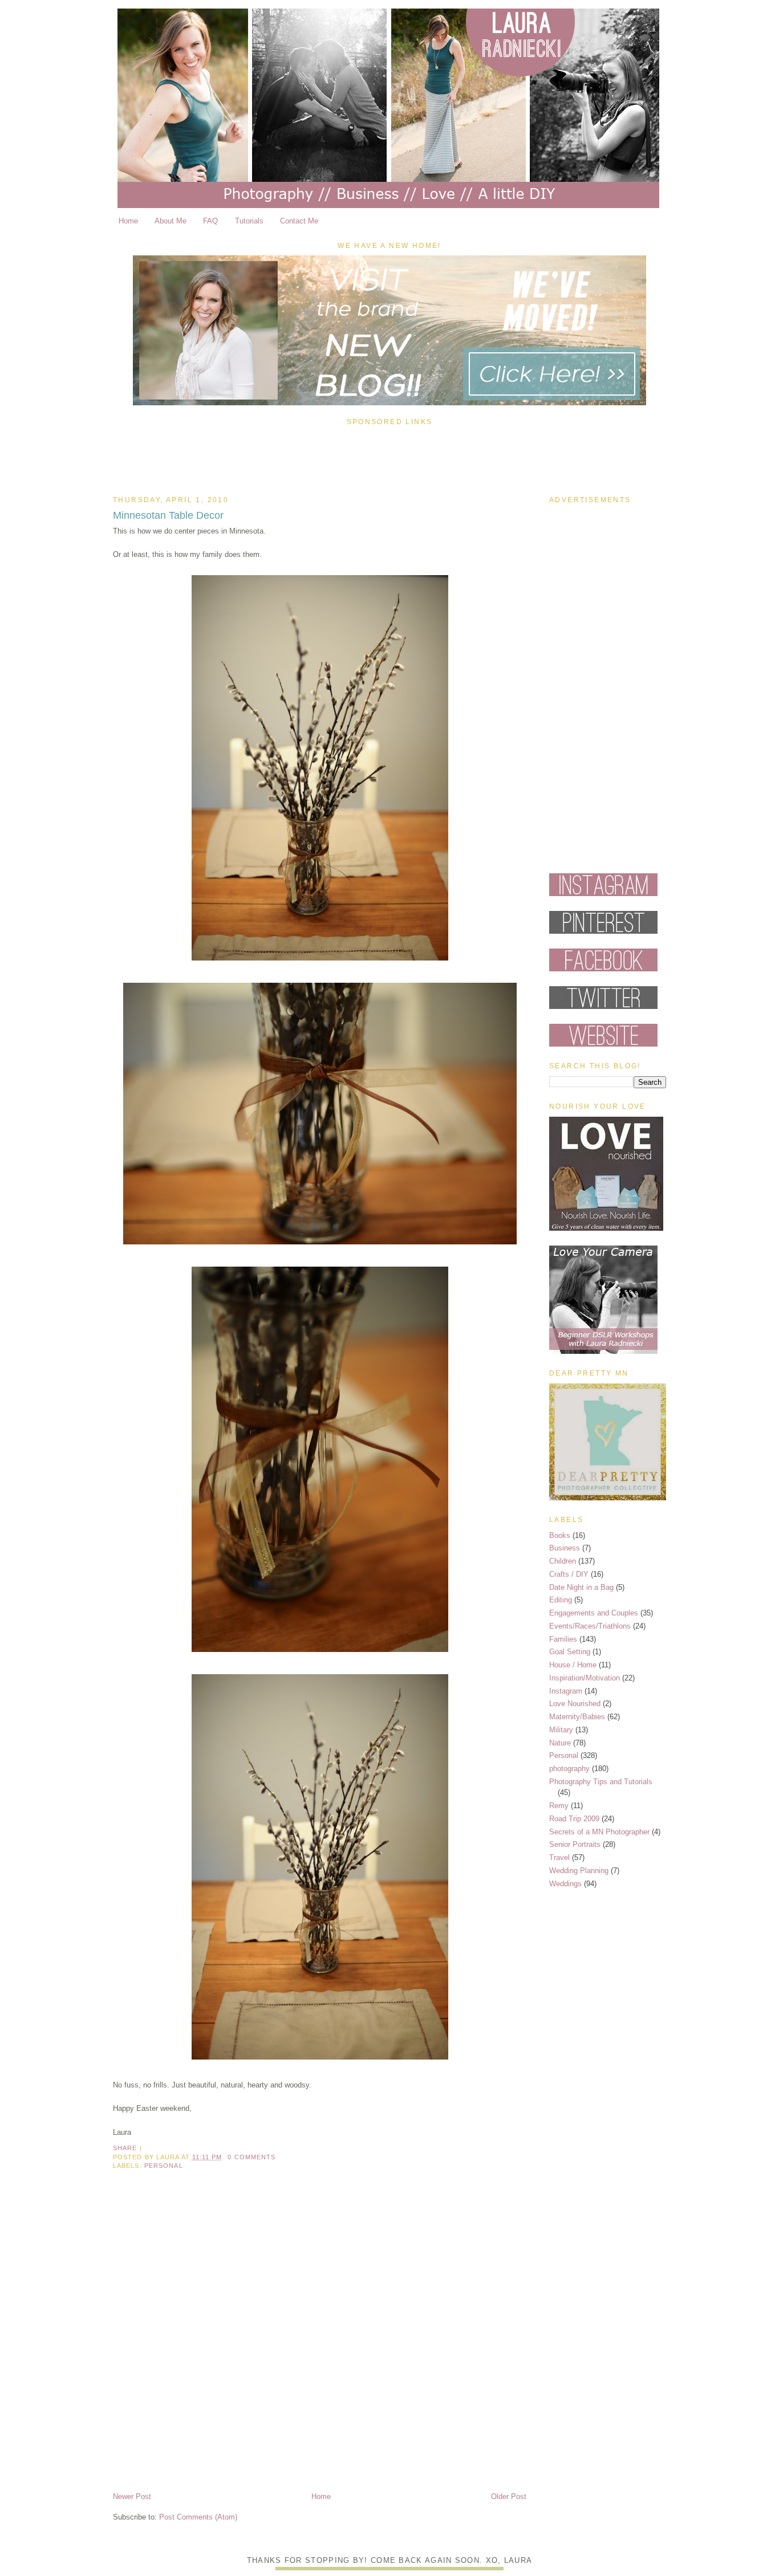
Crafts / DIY (569, 1574)
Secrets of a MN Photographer (599, 1832)
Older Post (509, 2496)
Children (563, 1561)
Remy (559, 1806)
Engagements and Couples (594, 1613)
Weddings (565, 1884)
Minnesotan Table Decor (168, 515)
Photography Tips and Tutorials (601, 1782)
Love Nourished (575, 1704)
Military (561, 1730)
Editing (561, 1600)
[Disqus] (320, 2341)
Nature (560, 1743)
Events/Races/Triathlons (590, 1626)
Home (128, 221)
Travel (559, 1857)
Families (563, 1639)
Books (560, 1535)
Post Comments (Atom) (198, 2517)
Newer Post (132, 2496)
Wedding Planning (579, 1871)
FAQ (210, 221)
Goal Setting (570, 1652)
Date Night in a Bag (581, 1587)
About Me (171, 221)
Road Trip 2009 (574, 1819)
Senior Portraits (575, 1844)
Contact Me (299, 221)
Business (565, 1548)
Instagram (566, 1691)
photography (569, 1769)
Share (125, 2148)
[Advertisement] (389, 458)
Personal (164, 2166)
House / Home (573, 1665)
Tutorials (249, 221)
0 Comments (251, 2157)
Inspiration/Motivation (585, 1678)
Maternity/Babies (577, 1717)
